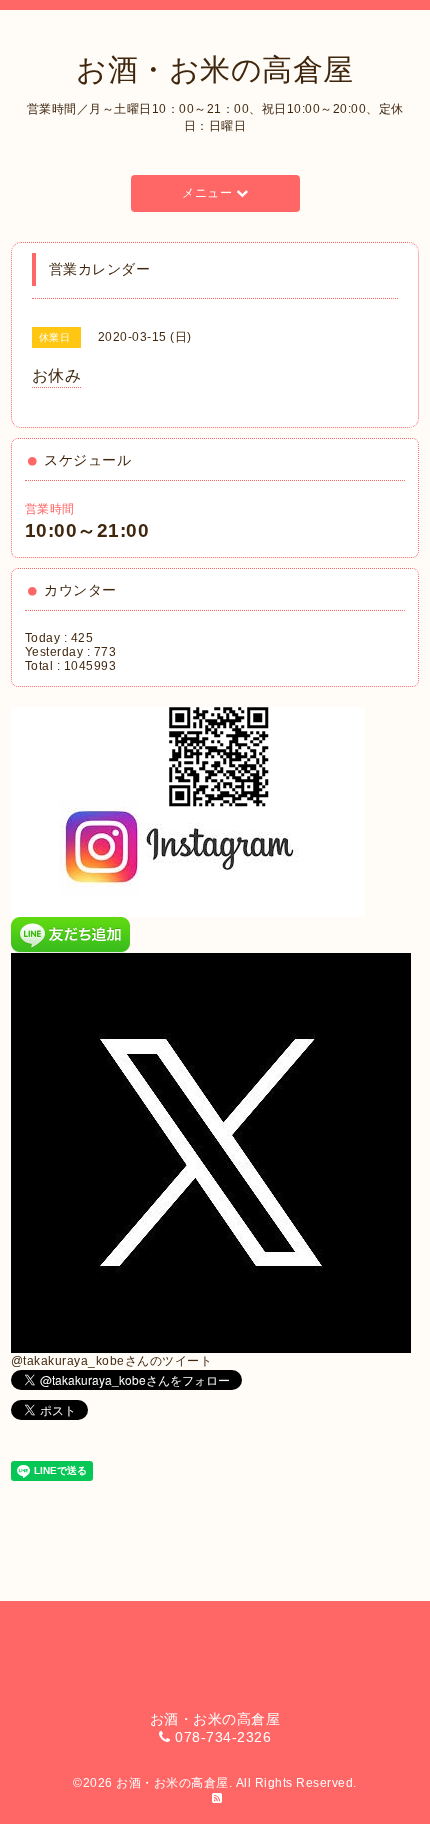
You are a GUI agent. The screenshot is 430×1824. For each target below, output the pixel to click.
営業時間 (50, 509)
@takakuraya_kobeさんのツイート (112, 1361)
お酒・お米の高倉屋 (215, 69)
